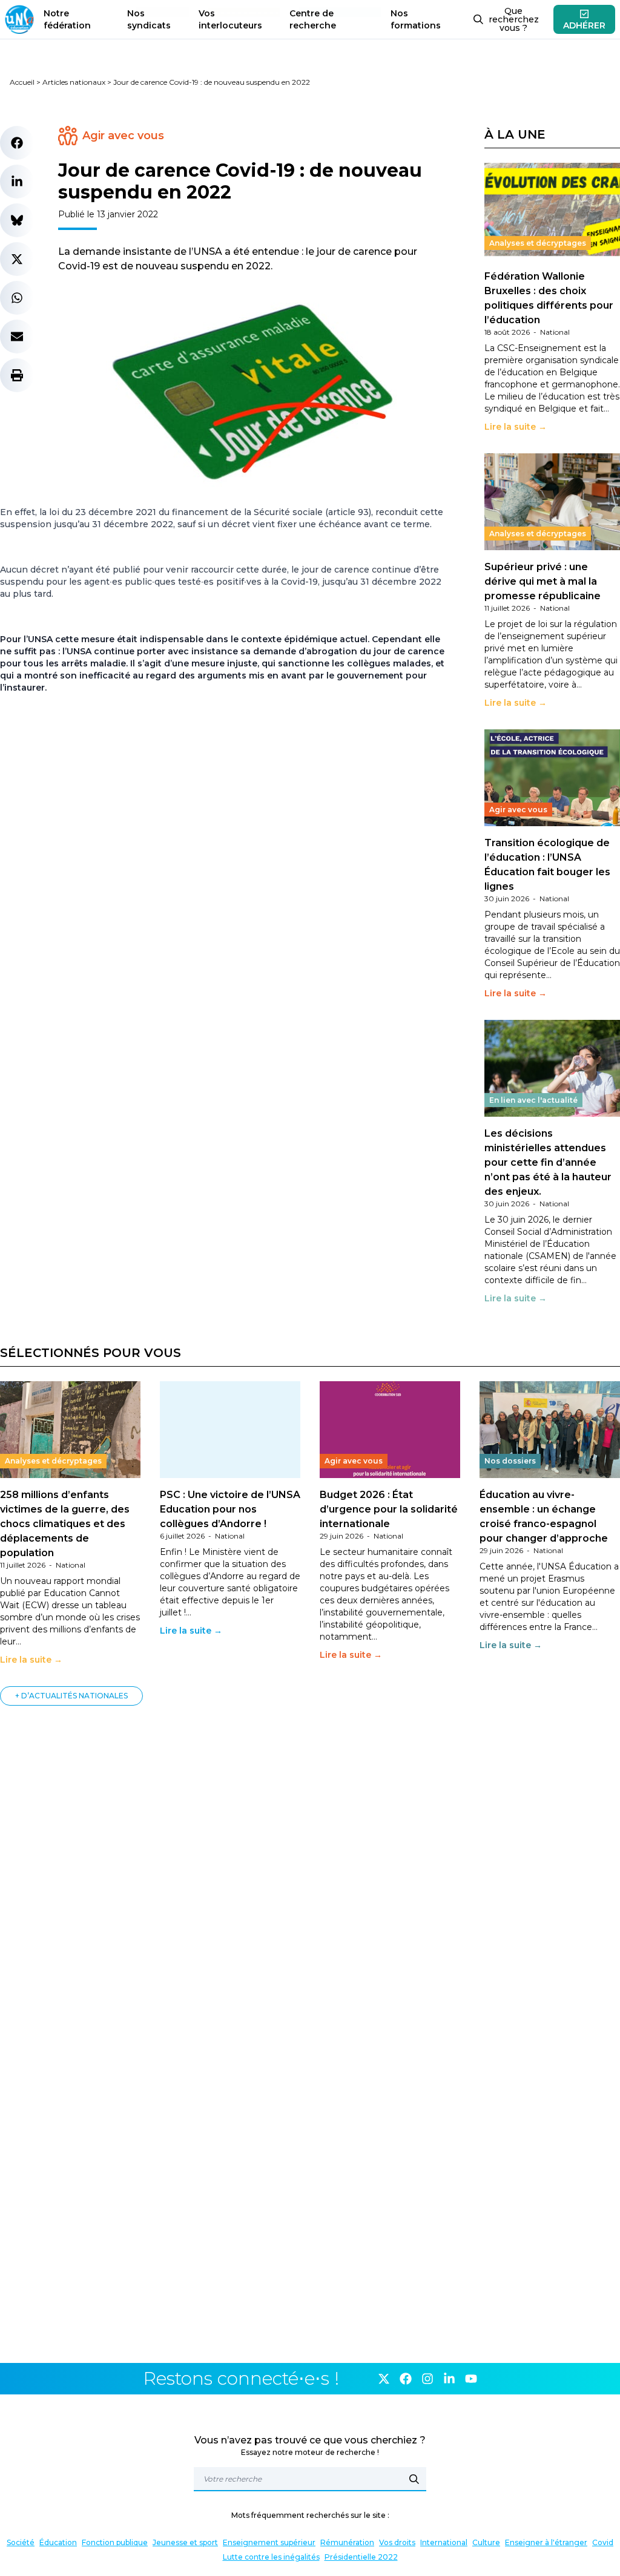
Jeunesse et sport (185, 2542)
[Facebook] (406, 2379)
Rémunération (347, 2542)
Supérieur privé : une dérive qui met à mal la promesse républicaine (542, 581)
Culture (486, 2542)
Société (21, 2542)
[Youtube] (471, 2379)
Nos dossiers (510, 1461)
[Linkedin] (449, 2379)
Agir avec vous (123, 136)
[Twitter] (384, 2379)
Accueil (22, 82)
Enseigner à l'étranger (546, 2542)
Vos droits (397, 2542)
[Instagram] (427, 2379)
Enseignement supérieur (269, 2542)
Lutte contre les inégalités (271, 2557)
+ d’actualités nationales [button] (71, 1696)
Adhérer (584, 25)
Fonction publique (115, 2542)
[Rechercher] (414, 2479)
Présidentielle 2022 (361, 2557)
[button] (17, 143)
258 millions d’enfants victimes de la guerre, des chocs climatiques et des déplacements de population (65, 1524)
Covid (603, 2542)
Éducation (58, 2542)
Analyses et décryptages (538, 243)
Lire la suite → (516, 427)
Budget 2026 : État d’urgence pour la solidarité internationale (389, 1509)
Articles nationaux (74, 82)
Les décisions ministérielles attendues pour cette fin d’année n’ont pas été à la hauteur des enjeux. (548, 1162)
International (444, 2542)
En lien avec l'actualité (533, 1100)
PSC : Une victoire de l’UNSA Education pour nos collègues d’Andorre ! (230, 1509)
